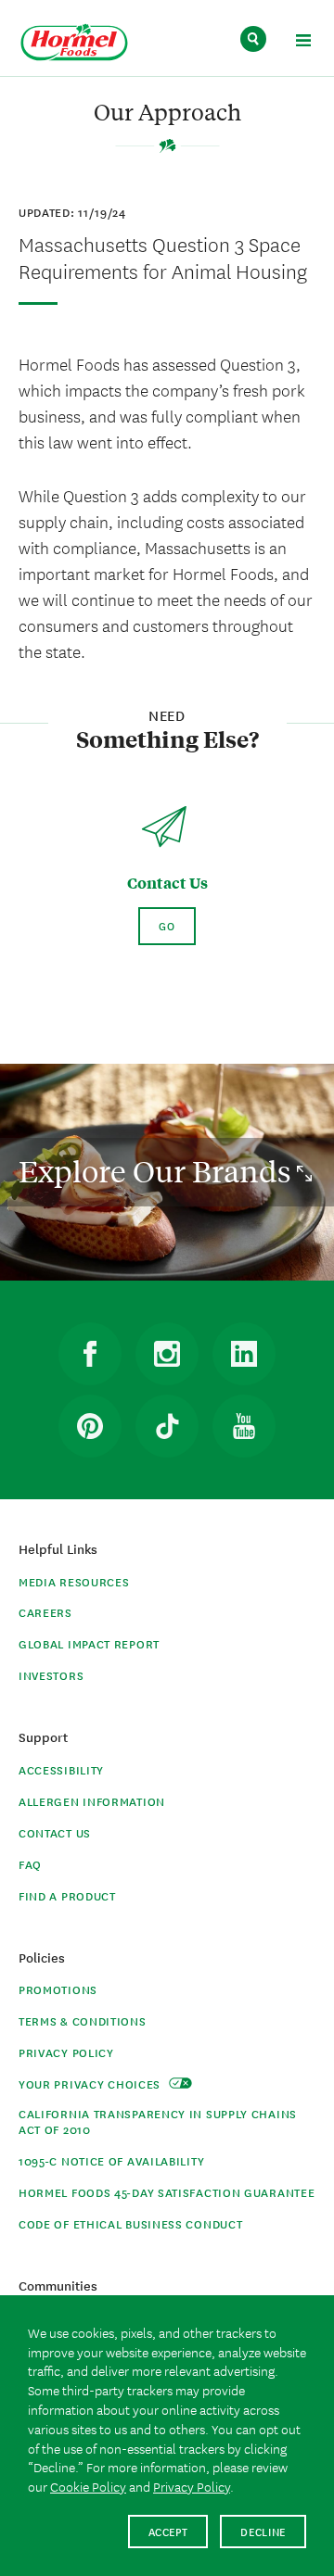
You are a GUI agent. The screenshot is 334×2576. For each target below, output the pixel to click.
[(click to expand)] (303, 43)
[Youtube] (244, 1426)
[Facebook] (90, 1354)
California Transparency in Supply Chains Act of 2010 (158, 2121)
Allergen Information (92, 1801)
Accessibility (61, 1769)
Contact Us (55, 1832)
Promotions (58, 1989)
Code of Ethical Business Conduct (130, 2223)
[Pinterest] (90, 1426)
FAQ (30, 1864)
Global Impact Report (89, 1643)
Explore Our (158, 1171)
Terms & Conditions (83, 2020)
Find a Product (67, 1895)
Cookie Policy (88, 2486)
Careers (45, 1612)
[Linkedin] (244, 1354)
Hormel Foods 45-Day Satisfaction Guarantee (167, 2192)
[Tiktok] (167, 1426)
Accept (168, 2531)
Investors (51, 1675)
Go (167, 925)
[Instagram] (167, 1354)
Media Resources (74, 1581)
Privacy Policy (66, 2052)
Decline (263, 2531)
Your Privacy (91, 2084)
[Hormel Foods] (74, 43)
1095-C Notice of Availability (111, 2160)
